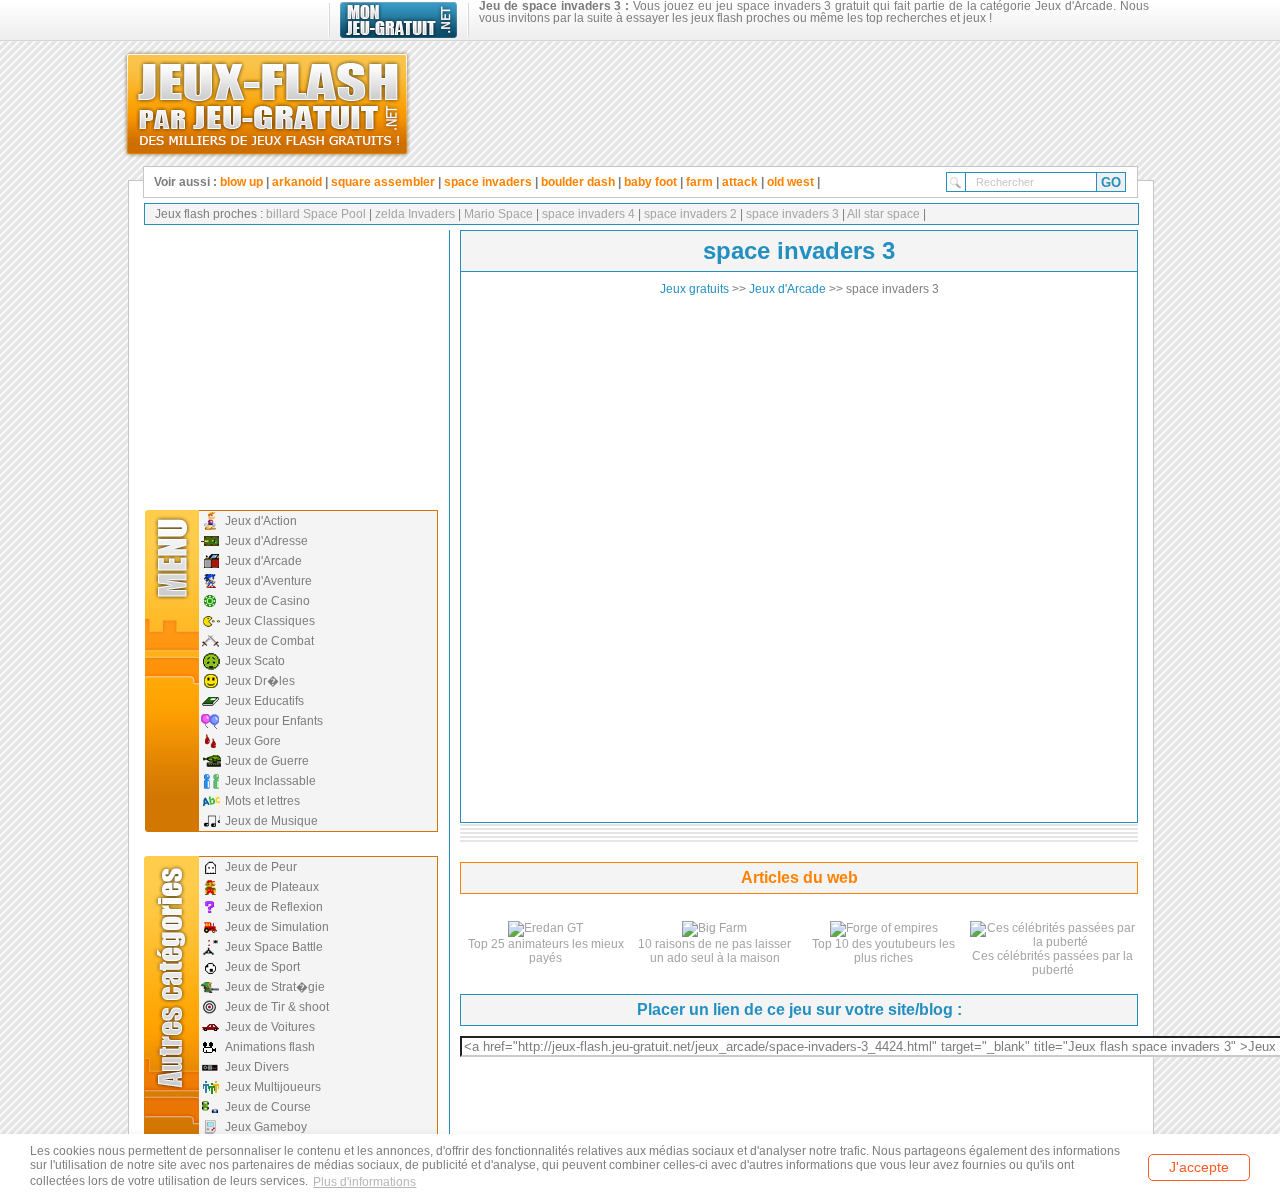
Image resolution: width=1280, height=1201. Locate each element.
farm (699, 182)
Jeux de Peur (261, 867)
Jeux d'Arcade (263, 561)
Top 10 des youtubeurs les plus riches (883, 951)
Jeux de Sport (262, 967)
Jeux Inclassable (270, 781)
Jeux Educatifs (264, 701)
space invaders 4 (587, 214)
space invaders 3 (791, 214)
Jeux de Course (268, 1107)
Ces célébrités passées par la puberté (1052, 963)
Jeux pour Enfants (274, 721)
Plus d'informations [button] (364, 1182)
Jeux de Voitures (270, 1027)
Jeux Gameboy (266, 1127)
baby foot (650, 182)
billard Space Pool (316, 214)
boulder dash (578, 182)
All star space (882, 214)
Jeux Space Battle (274, 947)
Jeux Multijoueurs (273, 1087)
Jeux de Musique (271, 821)
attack (740, 182)
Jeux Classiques (270, 621)
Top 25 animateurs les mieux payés (546, 951)
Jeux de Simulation (277, 927)
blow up (241, 182)
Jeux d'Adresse (266, 541)
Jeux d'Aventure (268, 581)
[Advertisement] (289, 365)
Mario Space (497, 214)
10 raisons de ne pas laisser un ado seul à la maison (714, 951)
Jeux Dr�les (260, 681)
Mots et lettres (262, 801)
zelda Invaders (413, 214)
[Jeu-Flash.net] (267, 100)
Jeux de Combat (269, 641)
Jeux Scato (255, 661)
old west (790, 182)
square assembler (383, 182)
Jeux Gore (253, 741)
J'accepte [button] (1199, 1167)
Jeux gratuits (694, 289)
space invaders (488, 182)
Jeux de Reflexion (274, 907)
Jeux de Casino (267, 601)
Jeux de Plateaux (272, 887)
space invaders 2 (689, 214)
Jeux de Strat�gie (275, 987)
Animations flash (270, 1047)
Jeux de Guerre (267, 761)
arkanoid (297, 182)
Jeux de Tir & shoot (277, 1007)
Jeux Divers (257, 1067)
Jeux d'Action (261, 521)
